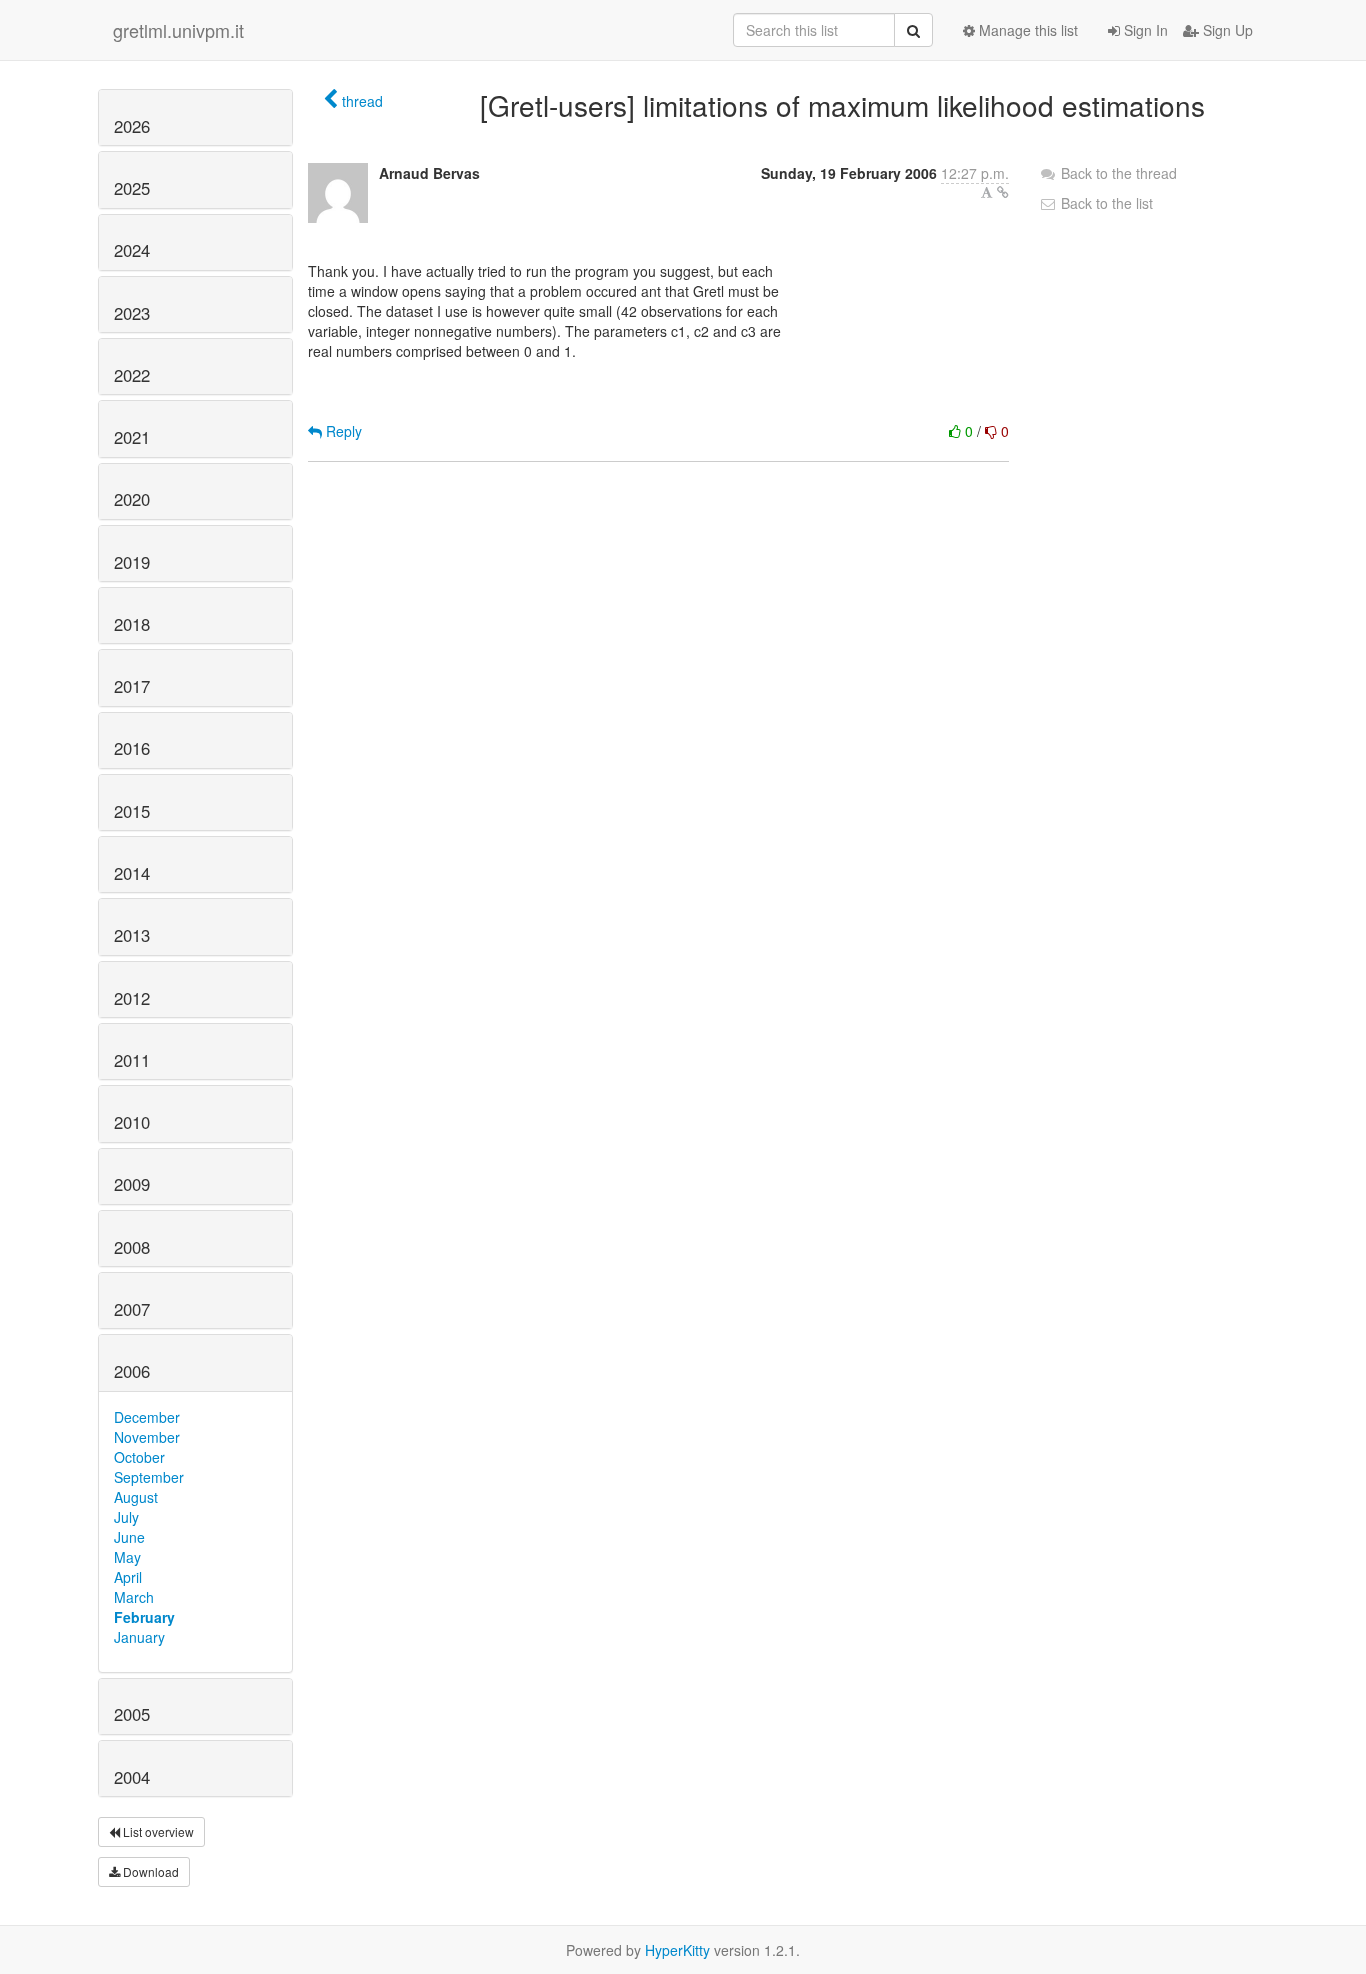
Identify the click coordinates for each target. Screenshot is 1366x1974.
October (139, 1457)
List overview (157, 1831)
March (134, 1597)
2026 (132, 126)
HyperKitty (677, 1950)
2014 (132, 873)
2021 (132, 437)
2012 (132, 998)
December (147, 1417)
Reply (342, 431)
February (144, 1617)
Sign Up (1226, 30)
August (136, 1497)
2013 (132, 935)
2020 (132, 499)
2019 (132, 562)
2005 (132, 1714)
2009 (132, 1184)
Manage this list (1026, 30)
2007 (132, 1309)
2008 (132, 1247)
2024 (132, 250)
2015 (132, 811)
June (129, 1537)
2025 (132, 188)
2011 (132, 1060)
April (128, 1577)
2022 (132, 375)
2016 (132, 748)
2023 (132, 313)
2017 (132, 686)
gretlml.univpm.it (178, 30)
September (149, 1477)
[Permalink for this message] (1003, 192)
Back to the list (1105, 203)
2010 (132, 1122)
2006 (132, 1371)
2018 (132, 624)
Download (149, 1871)
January (139, 1637)
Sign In (1144, 30)
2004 (132, 1777)
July (126, 1517)
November (147, 1437)
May (127, 1557)
